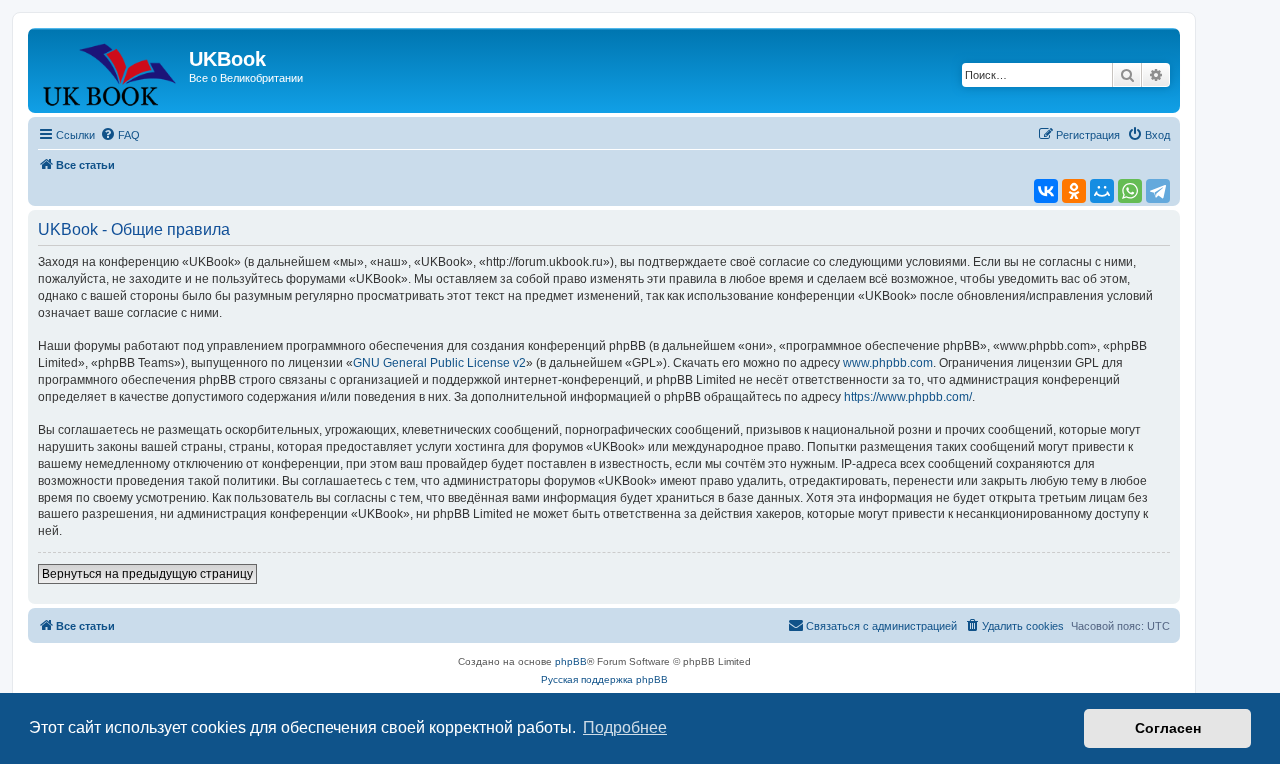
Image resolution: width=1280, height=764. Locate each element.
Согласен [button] (1168, 728)
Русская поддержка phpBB (604, 679)
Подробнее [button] (625, 727)
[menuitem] (120, 135)
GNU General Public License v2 (439, 363)
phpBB (571, 661)
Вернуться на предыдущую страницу (147, 574)
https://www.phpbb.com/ (908, 397)
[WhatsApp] (1130, 191)
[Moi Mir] (1102, 191)
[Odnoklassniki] (1074, 191)
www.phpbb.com (888, 363)
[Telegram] (1158, 191)
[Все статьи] (111, 70)
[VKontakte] (1046, 191)
